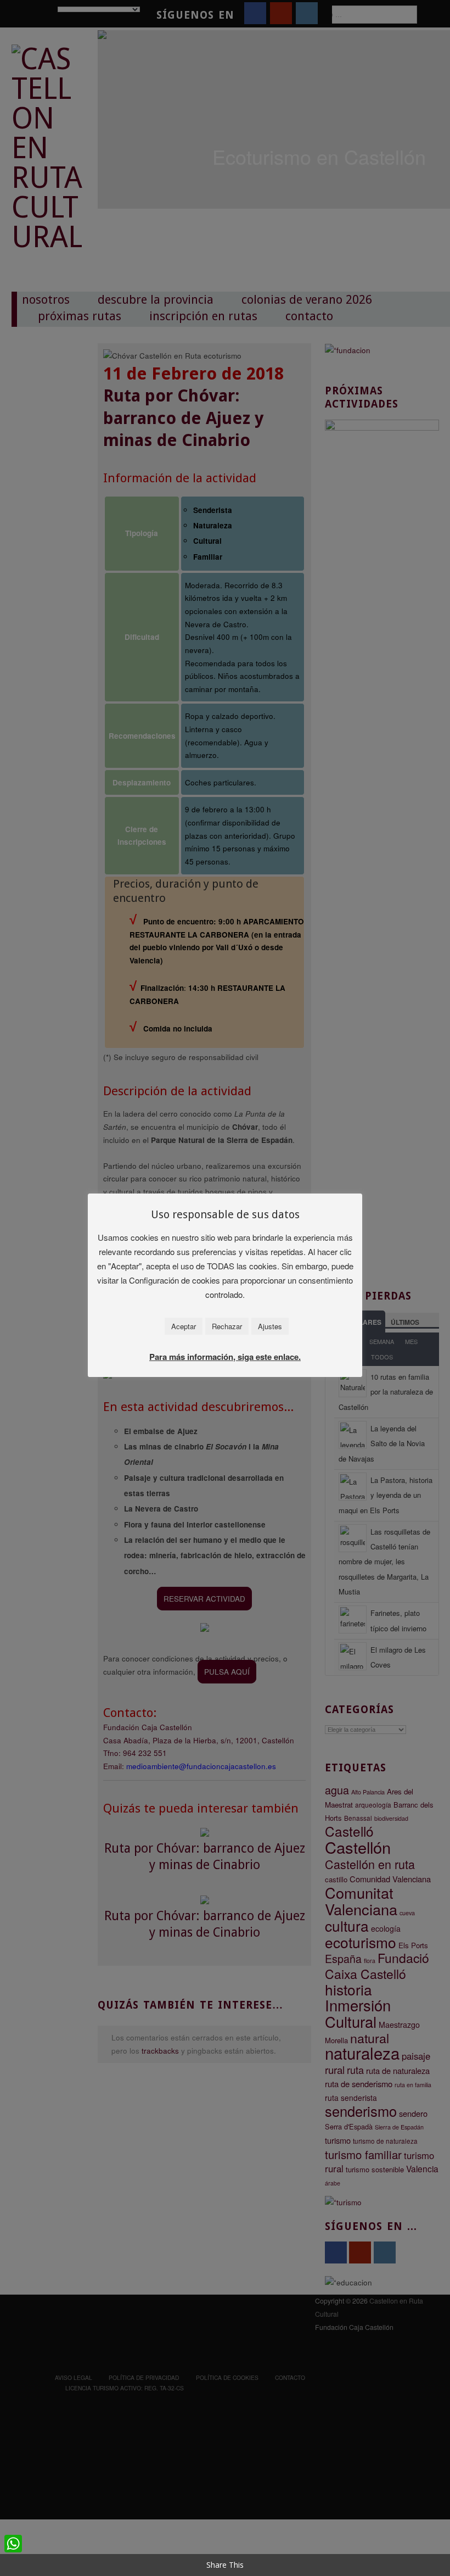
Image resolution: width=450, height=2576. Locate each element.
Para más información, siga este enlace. (225, 1357)
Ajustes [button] (270, 1326)
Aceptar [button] (184, 1326)
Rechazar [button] (227, 1326)
